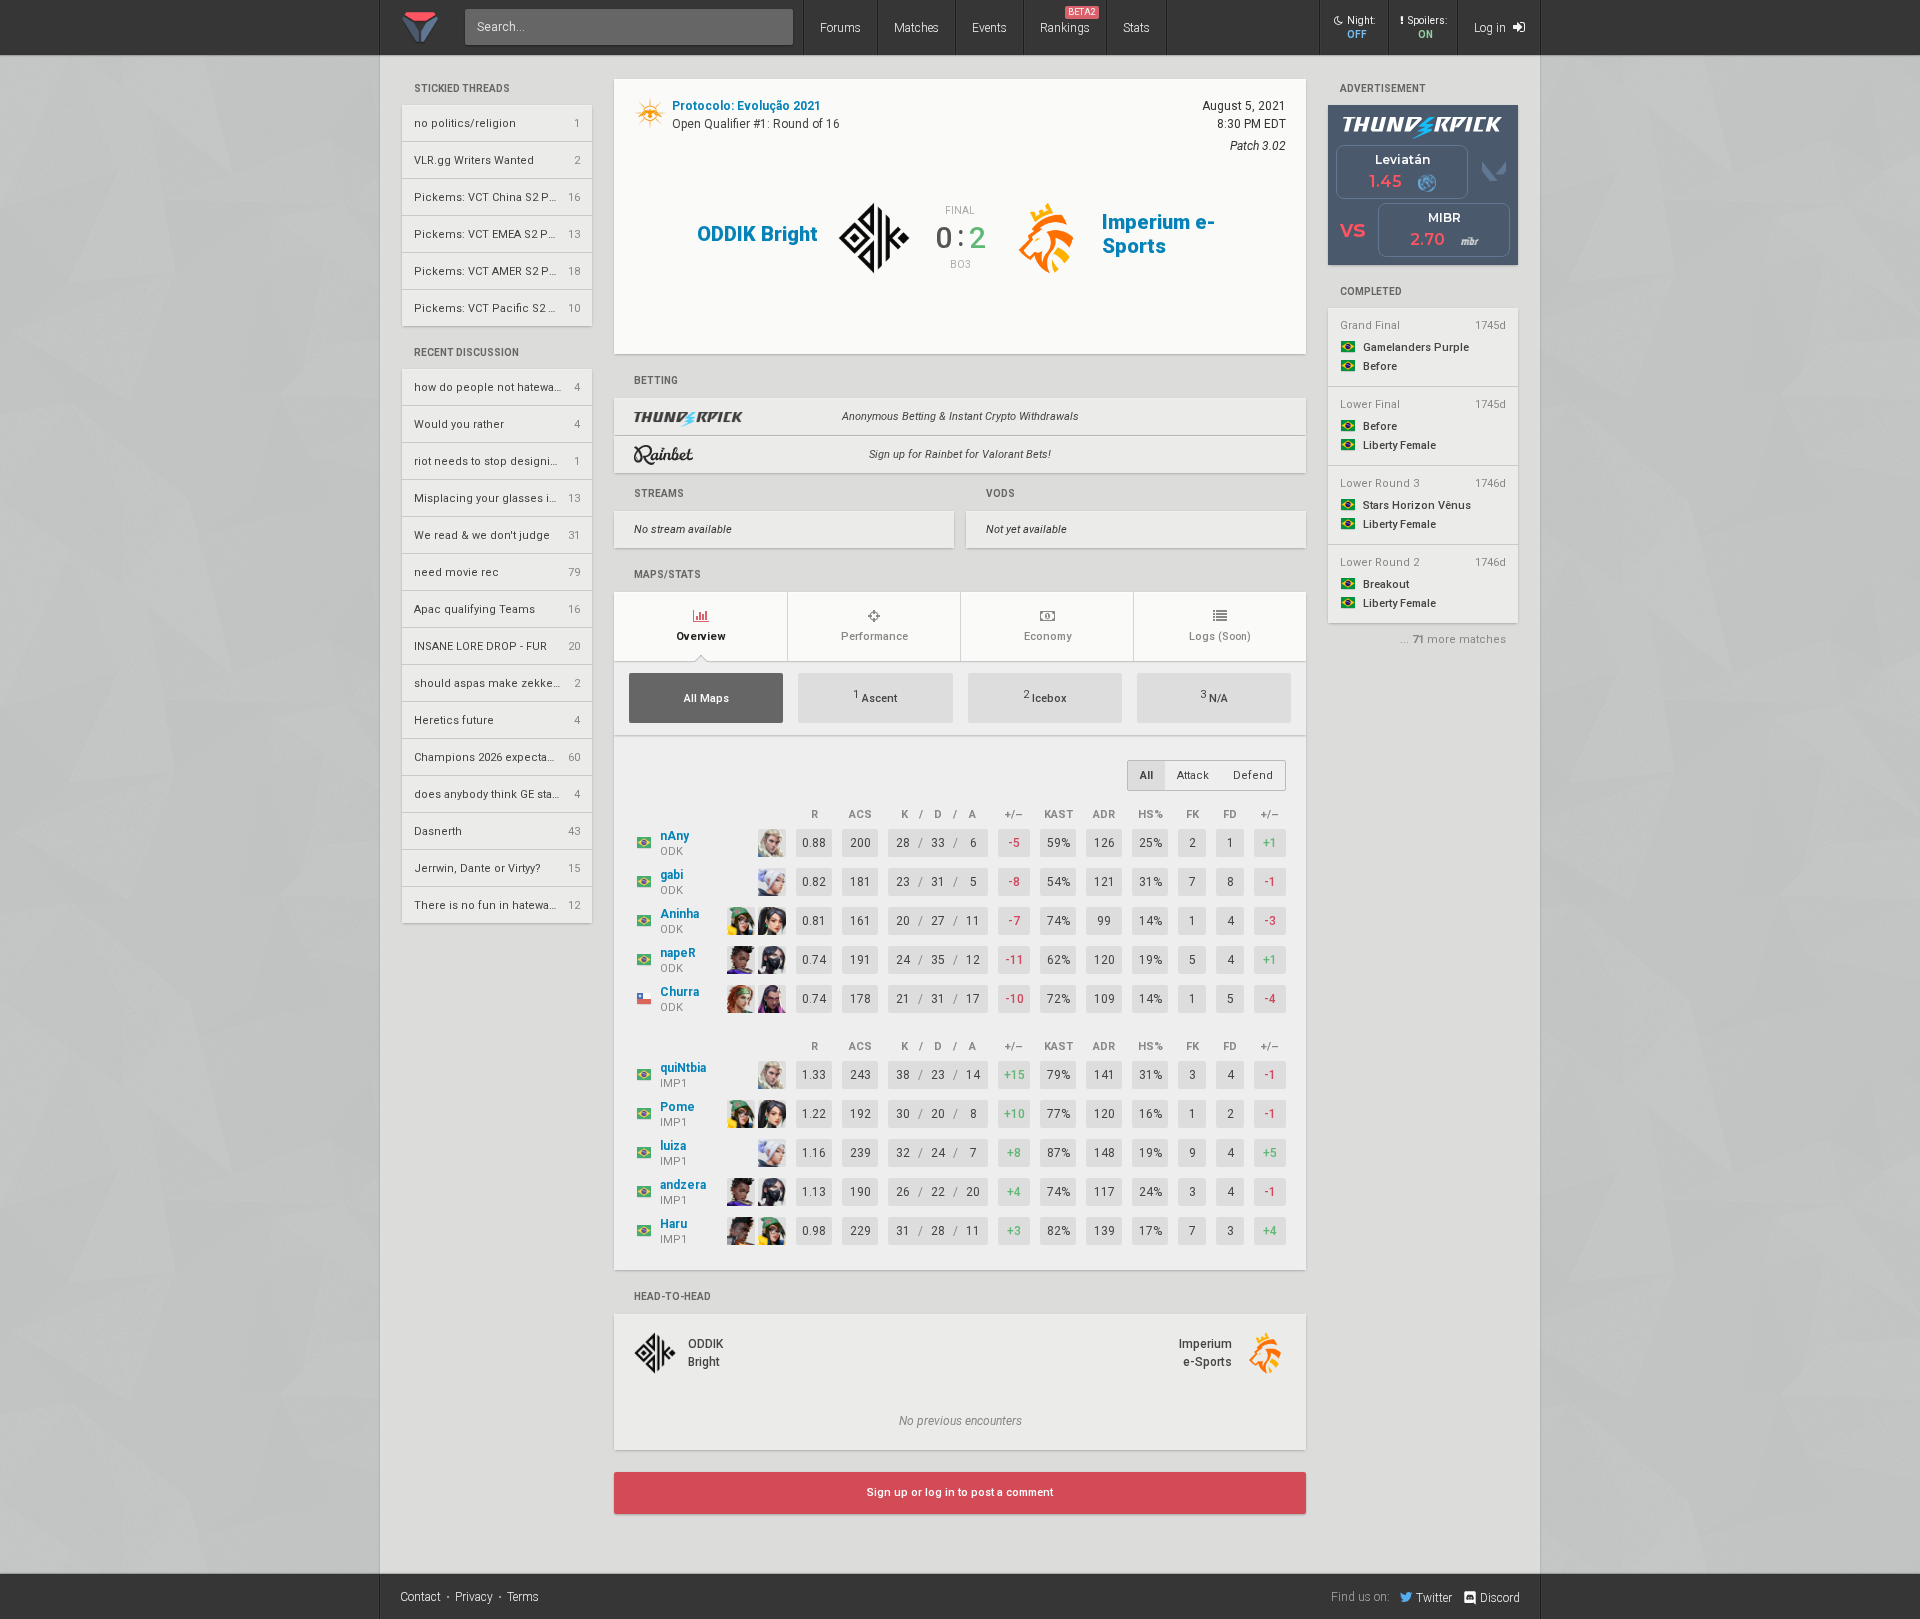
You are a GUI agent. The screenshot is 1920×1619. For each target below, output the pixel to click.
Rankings (1068, 21)
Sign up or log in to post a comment (960, 1492)
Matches (916, 28)
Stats (1136, 28)
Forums (840, 28)
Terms (523, 1597)
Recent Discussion (466, 353)
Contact (420, 1597)
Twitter (1434, 1597)
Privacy (474, 1597)
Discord (1500, 1598)
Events (989, 28)
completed (1371, 292)
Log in (1491, 28)
